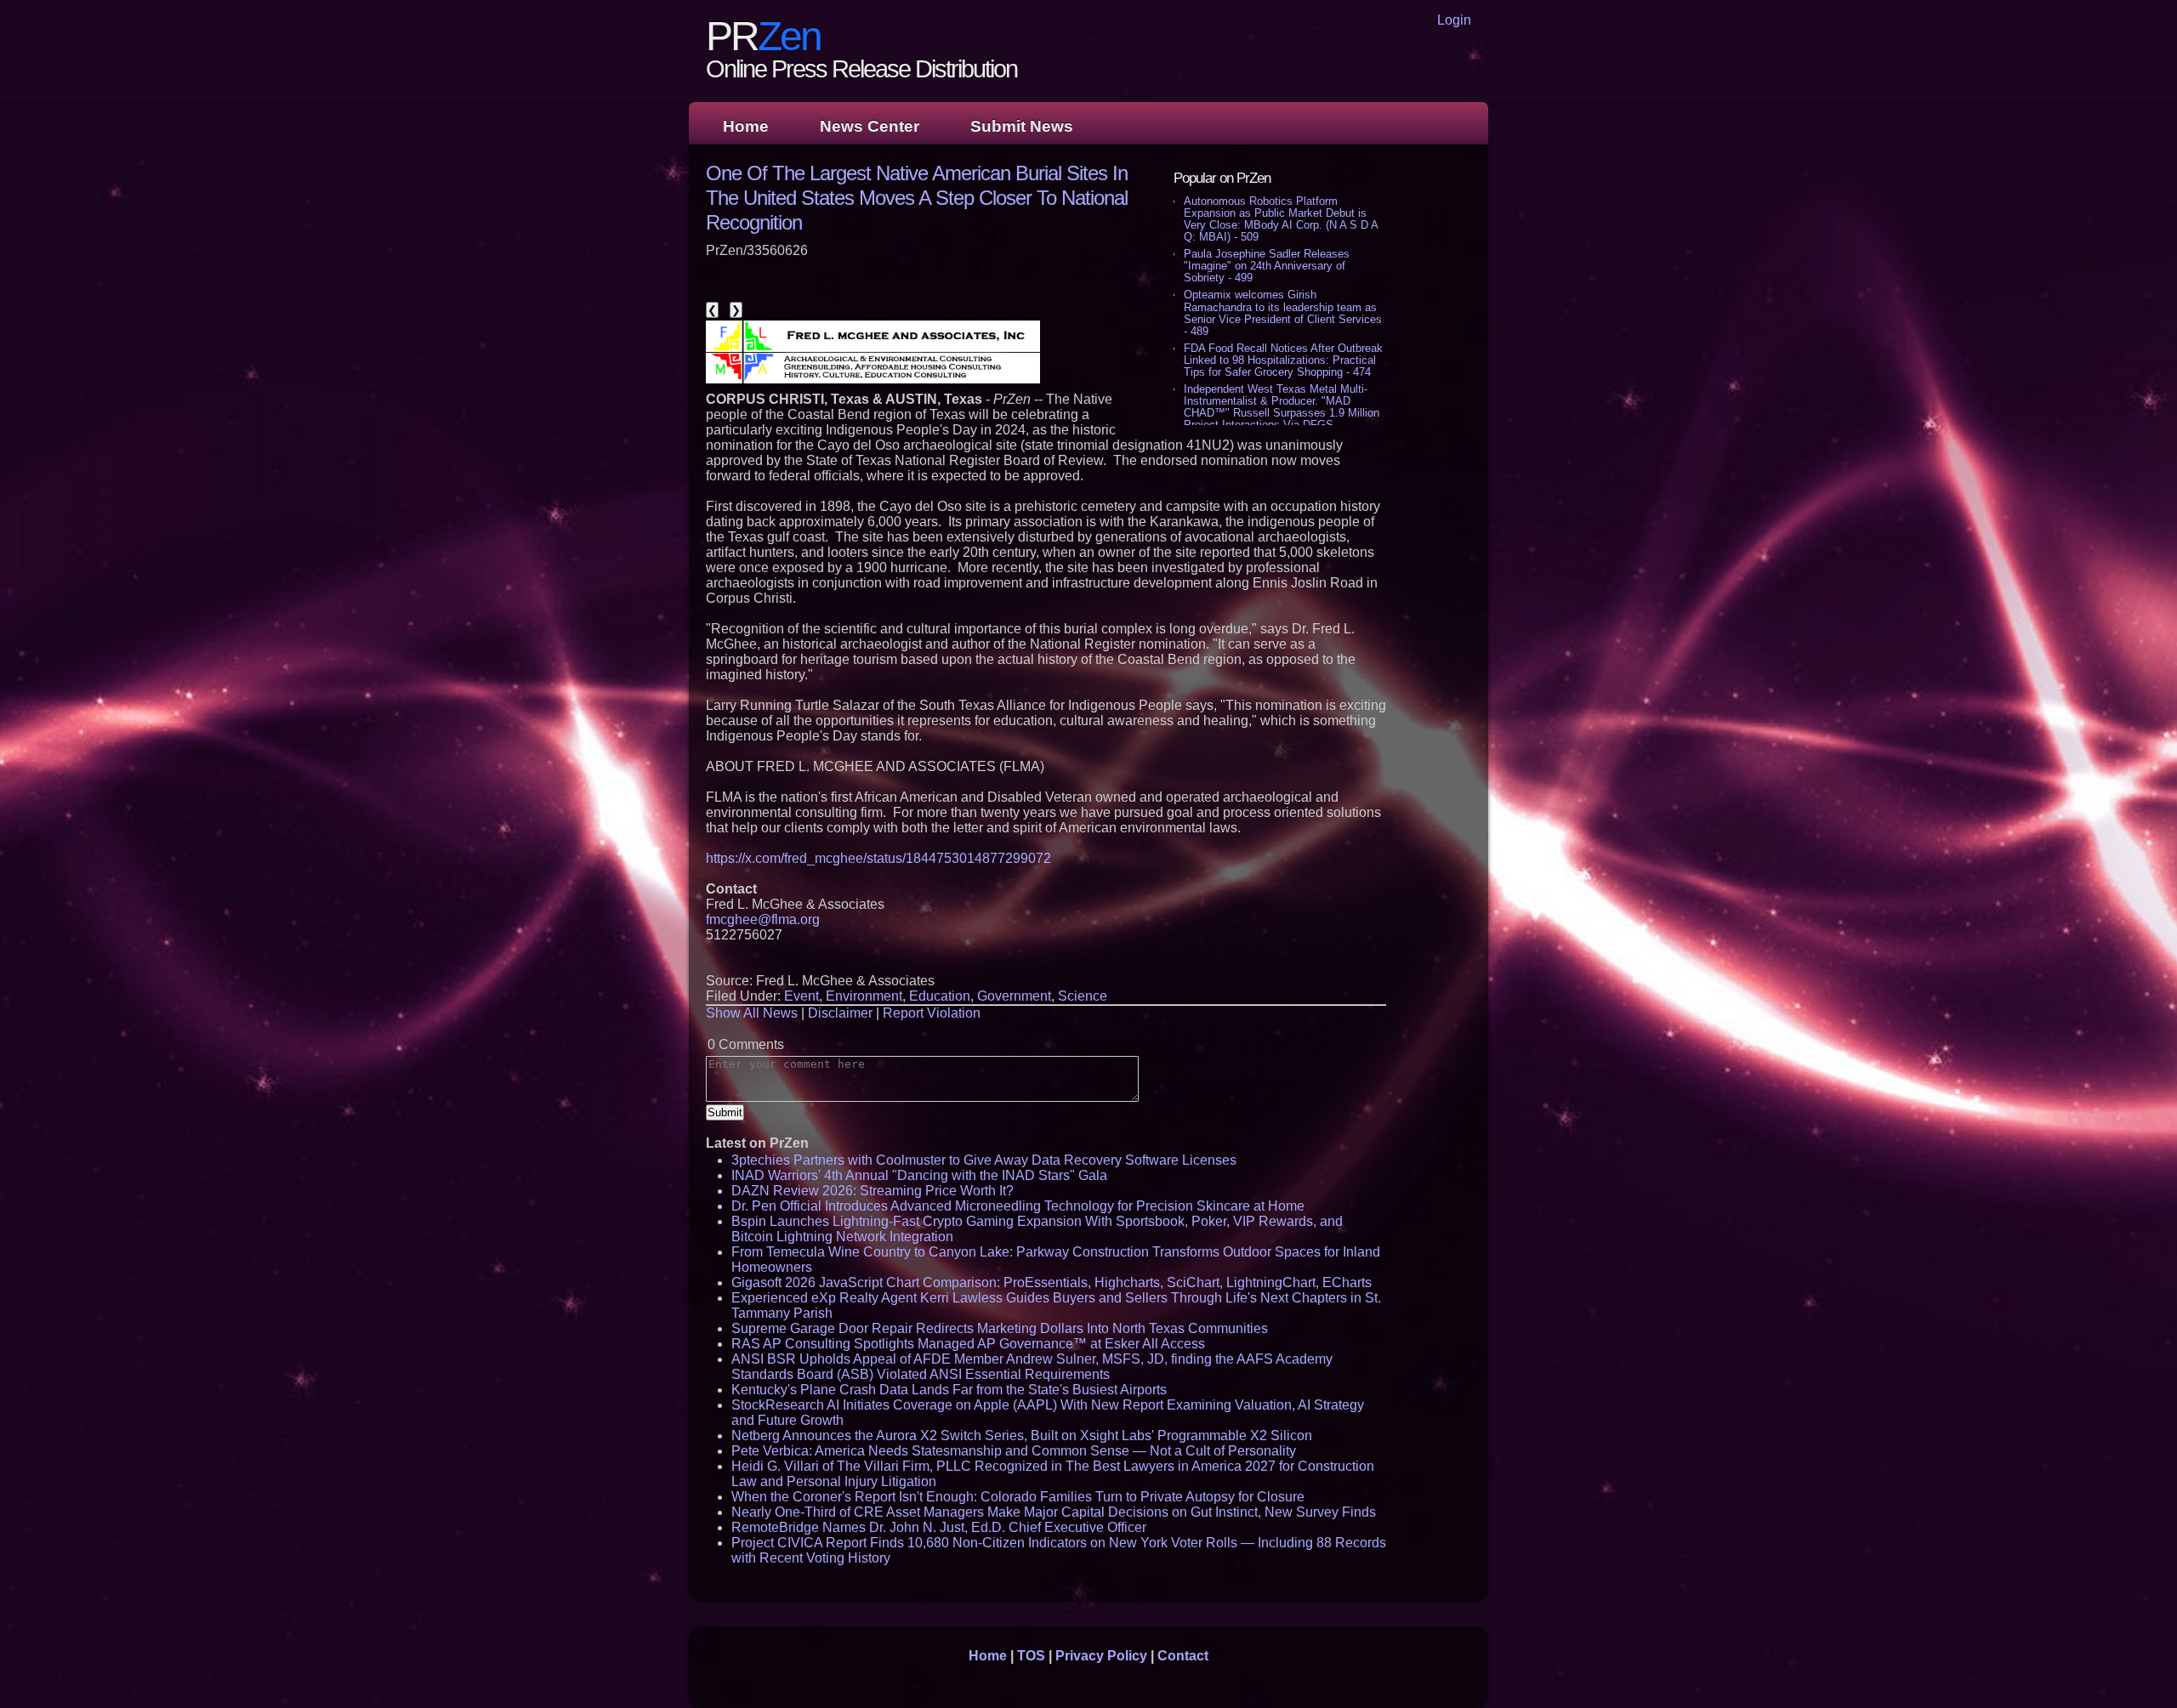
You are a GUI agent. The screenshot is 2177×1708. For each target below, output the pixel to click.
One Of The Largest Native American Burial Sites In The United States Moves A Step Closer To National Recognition (917, 198)
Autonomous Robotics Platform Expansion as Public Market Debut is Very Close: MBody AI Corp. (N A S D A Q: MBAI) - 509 (1281, 219)
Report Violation (932, 1013)
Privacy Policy (1101, 1656)
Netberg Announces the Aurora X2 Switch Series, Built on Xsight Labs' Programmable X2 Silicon (1022, 1436)
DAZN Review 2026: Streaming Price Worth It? (873, 1191)
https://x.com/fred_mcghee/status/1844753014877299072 (878, 858)
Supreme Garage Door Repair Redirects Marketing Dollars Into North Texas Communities (1000, 1328)
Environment (864, 996)
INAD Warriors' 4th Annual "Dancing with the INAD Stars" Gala (919, 1175)
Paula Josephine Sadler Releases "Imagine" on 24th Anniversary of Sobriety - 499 (1267, 266)
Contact (1183, 1656)
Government (1014, 996)
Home (746, 126)
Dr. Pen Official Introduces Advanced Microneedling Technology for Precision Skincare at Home (1018, 1206)
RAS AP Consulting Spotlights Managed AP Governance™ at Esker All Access (968, 1344)
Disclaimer (840, 1013)
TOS (1031, 1656)
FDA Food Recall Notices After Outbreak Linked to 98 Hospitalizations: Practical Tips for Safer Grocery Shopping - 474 (1283, 360)
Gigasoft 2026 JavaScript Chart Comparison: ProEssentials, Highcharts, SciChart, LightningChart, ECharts (1052, 1282)
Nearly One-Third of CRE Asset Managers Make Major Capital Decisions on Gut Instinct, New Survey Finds (1054, 1512)
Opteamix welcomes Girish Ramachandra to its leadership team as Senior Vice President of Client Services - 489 (1283, 312)
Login (1454, 20)
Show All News (752, 1013)
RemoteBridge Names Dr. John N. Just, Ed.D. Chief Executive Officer (939, 1527)
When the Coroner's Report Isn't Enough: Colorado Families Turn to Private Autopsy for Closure (1018, 1497)
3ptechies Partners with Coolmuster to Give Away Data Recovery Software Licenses (984, 1160)
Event (801, 996)
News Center (870, 126)
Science (1083, 996)
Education (940, 996)
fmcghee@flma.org (763, 919)
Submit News (1022, 126)
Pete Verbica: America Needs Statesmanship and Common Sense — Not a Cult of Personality (1014, 1451)
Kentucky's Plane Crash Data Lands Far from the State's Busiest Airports (949, 1390)
